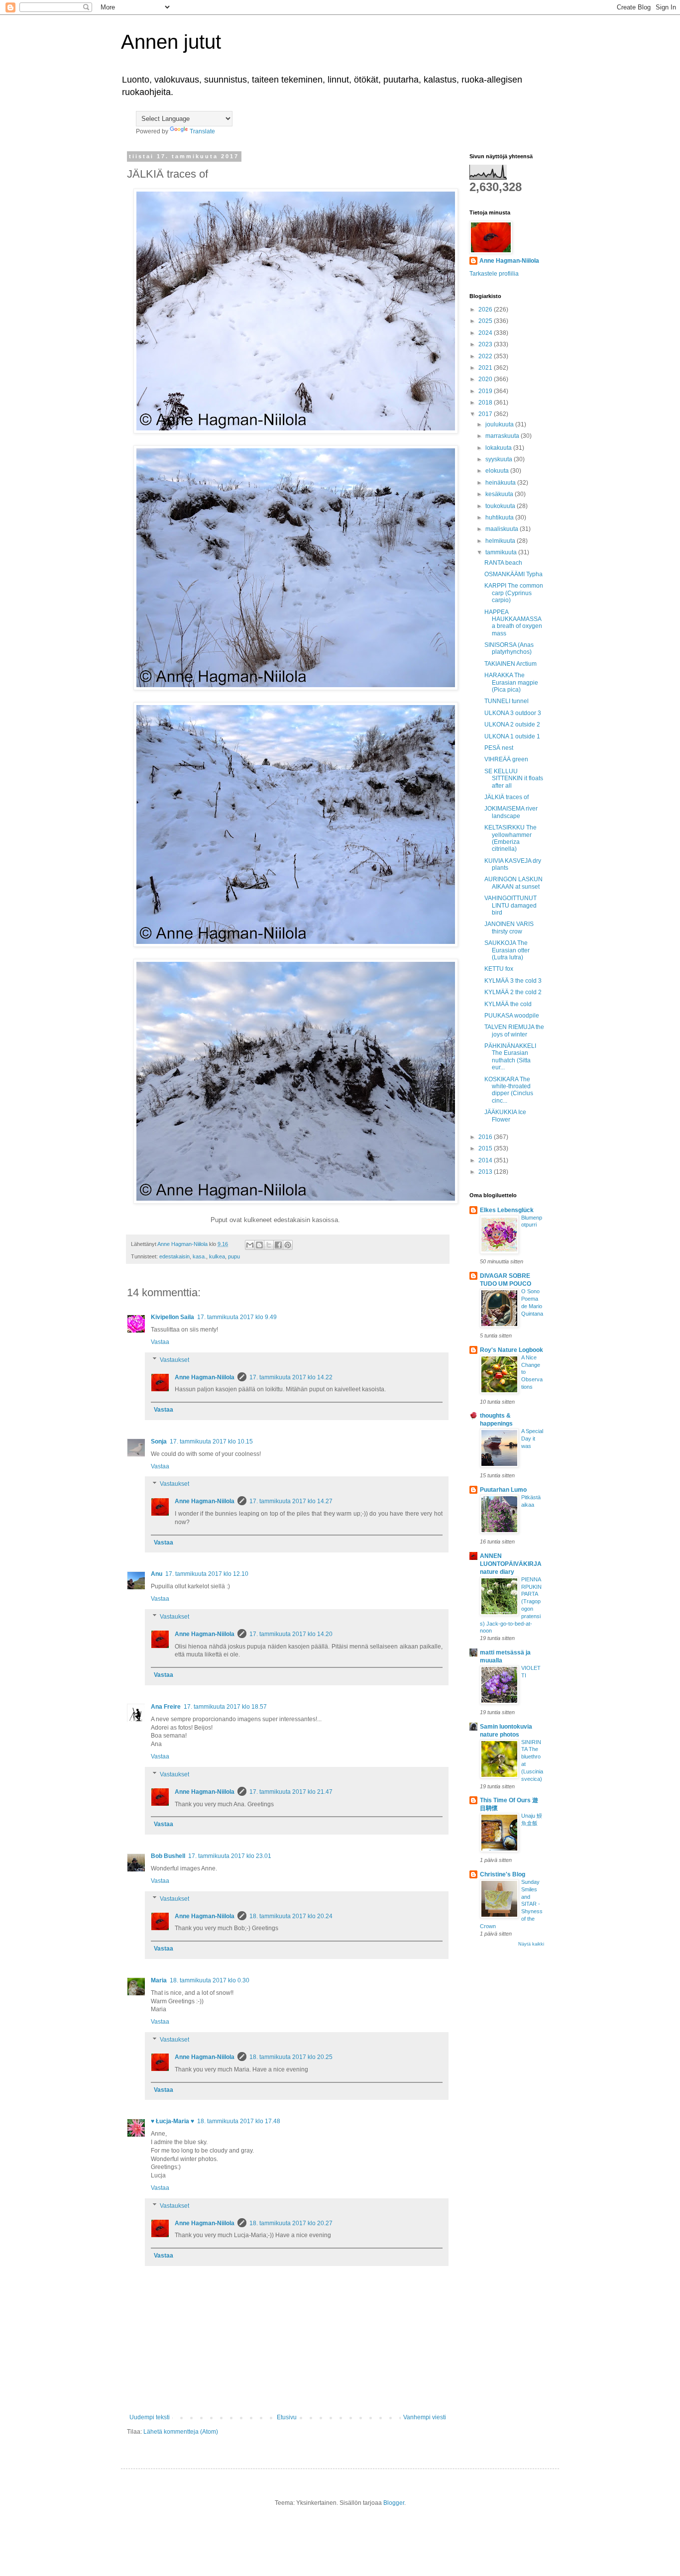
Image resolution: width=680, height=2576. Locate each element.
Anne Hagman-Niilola (205, 1377)
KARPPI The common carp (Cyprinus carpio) (514, 593)
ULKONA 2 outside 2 (512, 724)
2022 (486, 356)
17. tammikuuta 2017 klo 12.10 (207, 1574)
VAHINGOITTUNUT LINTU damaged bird (510, 905)
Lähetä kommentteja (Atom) (181, 2432)
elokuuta (498, 471)
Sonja (159, 1442)
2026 (486, 309)
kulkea (217, 1256)
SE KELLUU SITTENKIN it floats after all (514, 778)
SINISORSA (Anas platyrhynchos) (509, 648)
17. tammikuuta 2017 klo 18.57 (225, 1707)
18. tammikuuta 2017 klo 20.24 (291, 1916)
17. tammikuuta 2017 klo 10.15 (211, 1442)
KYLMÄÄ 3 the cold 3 (513, 981)
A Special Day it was (532, 1439)
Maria (159, 1980)
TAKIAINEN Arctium (510, 664)
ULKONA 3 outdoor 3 (513, 713)
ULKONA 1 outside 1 (512, 736)
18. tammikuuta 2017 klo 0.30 (210, 1980)
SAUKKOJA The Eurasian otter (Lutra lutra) (507, 950)
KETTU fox (499, 969)
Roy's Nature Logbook (511, 1350)
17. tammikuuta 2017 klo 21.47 (291, 1792)
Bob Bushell (168, 1856)
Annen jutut (171, 42)
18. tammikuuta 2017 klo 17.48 (239, 2121)
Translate (202, 131)
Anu (157, 1574)
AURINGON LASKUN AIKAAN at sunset (513, 883)
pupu (234, 1256)
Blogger (394, 2503)
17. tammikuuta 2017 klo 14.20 (291, 1634)
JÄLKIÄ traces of (507, 797)
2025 (486, 321)
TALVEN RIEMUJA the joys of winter (514, 1030)
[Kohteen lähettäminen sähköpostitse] (250, 1245)
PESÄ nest (499, 748)
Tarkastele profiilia (494, 274)
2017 (486, 414)
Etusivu (287, 2417)
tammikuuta (502, 552)
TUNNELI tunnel (507, 701)
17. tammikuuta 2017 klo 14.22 (291, 1377)
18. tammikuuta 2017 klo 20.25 (291, 2057)
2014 (486, 1160)
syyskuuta (500, 459)
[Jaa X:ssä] (269, 1245)
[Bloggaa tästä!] (259, 1245)
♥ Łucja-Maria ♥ (172, 2121)
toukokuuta (501, 506)
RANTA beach (503, 563)
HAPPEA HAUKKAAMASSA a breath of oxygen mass (513, 623)
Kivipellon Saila (172, 1317)
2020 (486, 379)
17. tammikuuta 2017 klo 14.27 (291, 1501)
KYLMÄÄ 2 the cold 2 (513, 992)
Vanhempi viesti (425, 2417)
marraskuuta (503, 436)
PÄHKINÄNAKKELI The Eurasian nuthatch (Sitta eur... (510, 1057)
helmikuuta (501, 541)
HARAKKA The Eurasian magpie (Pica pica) (511, 682)
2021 (486, 368)
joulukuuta (500, 424)
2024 (486, 333)
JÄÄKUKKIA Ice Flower (505, 1116)
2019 (486, 391)
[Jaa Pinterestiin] (288, 1245)
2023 (486, 344)
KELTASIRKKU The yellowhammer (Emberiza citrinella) (510, 838)
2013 (486, 1172)
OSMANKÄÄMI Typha (513, 574)
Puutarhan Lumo (503, 1490)
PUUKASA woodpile (512, 1016)
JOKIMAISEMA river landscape (511, 812)
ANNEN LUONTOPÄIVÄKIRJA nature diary (511, 1564)
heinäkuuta (501, 483)
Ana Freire (166, 1707)
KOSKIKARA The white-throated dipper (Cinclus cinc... (509, 1090)
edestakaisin (174, 1256)
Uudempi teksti (150, 2417)
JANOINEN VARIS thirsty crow (509, 927)
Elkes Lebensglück (507, 1210)
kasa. (199, 1256)
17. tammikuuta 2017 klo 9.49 (237, 1317)
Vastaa (160, 1342)
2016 (486, 1137)
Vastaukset (174, 1360)
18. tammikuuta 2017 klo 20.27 (291, 2223)
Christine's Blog (503, 1874)
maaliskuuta (503, 529)
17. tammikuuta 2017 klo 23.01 (230, 1856)
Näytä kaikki (531, 1944)
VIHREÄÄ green (506, 759)
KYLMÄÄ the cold (508, 1004)
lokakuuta (499, 448)
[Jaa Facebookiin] (278, 1245)
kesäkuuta (500, 494)
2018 (486, 403)
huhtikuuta (500, 517)
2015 (486, 1148)
